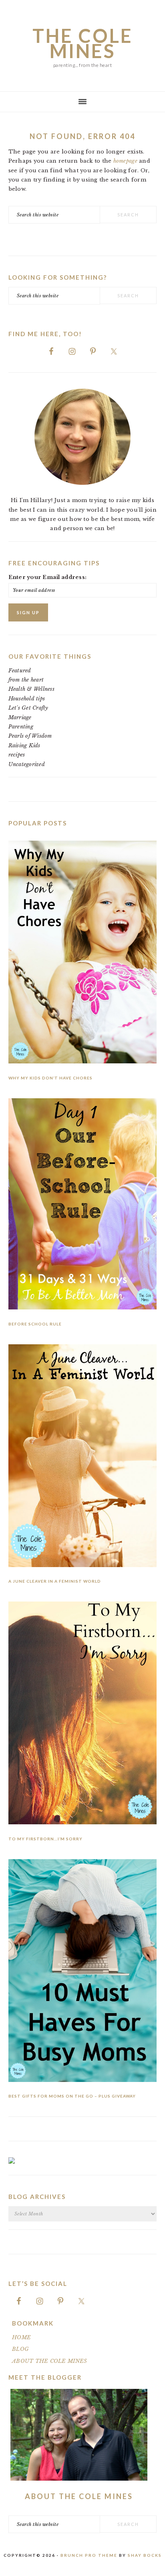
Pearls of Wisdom (30, 736)
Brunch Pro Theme (89, 2555)
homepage (125, 161)
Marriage (20, 717)
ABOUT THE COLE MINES (49, 2361)
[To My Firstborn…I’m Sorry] (83, 1715)
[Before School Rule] (83, 1205)
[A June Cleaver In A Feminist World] (83, 1457)
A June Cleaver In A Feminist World (55, 1581)
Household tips (27, 699)
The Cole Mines (83, 43)
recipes (17, 755)
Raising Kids (24, 745)
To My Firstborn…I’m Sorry (45, 1839)
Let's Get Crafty (28, 708)
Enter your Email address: (48, 577)
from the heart (26, 680)
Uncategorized (27, 764)
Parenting (21, 727)
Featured (20, 671)
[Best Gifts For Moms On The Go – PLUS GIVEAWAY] (83, 1972)
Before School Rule (35, 1324)
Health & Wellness (31, 689)
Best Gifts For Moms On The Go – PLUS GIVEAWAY (72, 2096)
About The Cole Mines (79, 2496)
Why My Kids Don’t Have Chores (50, 1078)
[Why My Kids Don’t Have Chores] (83, 954)
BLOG (20, 2349)
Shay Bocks (145, 2555)
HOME (21, 2337)
